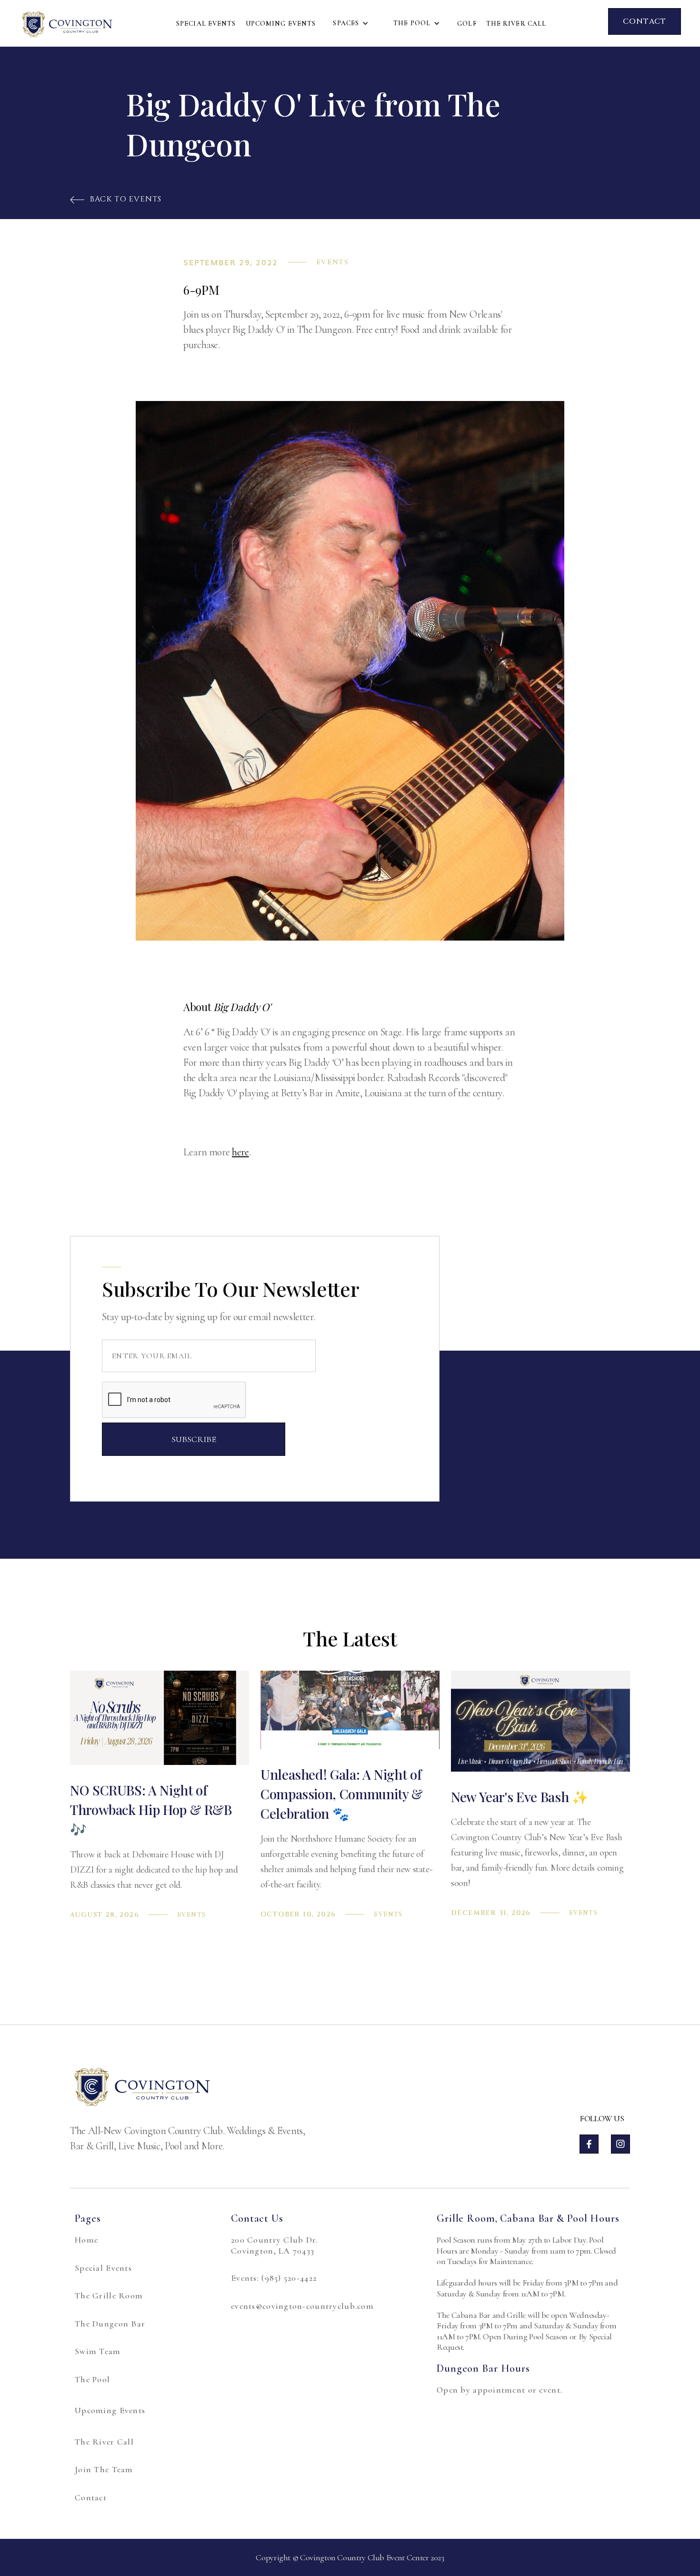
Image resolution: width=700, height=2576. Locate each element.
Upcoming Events (281, 24)
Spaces (346, 23)
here (240, 1152)
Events (333, 262)
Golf (467, 24)
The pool (412, 23)
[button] (351, 23)
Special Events (206, 24)
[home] (67, 23)
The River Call (516, 24)
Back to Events (116, 199)
